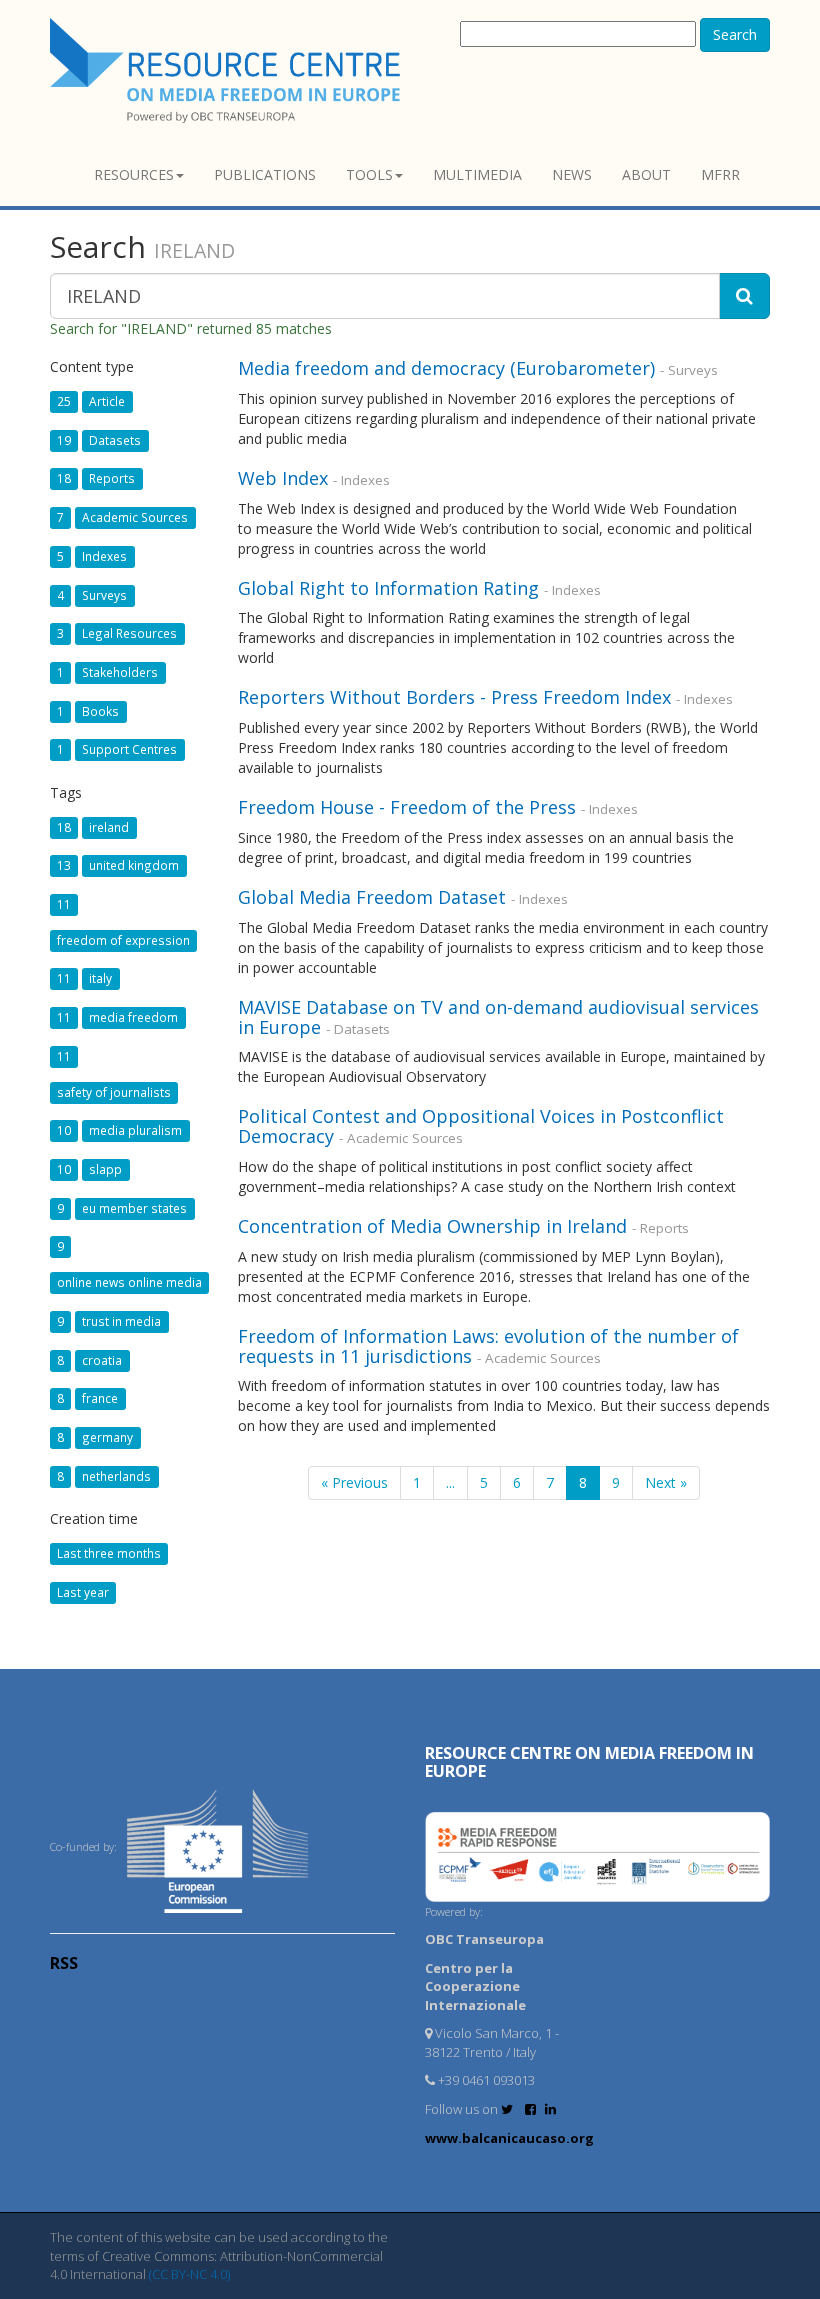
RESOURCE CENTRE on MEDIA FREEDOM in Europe (589, 1762)
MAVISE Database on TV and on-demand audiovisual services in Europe (498, 1017)
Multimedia (477, 174)
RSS (64, 1963)
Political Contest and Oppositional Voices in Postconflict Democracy (481, 1126)
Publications (265, 174)
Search (735, 34)
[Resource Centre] (228, 70)
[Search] (744, 296)
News (572, 174)
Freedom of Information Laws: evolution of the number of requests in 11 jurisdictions (488, 1346)
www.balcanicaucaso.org (509, 2138)
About (646, 174)
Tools (369, 174)
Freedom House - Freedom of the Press (407, 807)
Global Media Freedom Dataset (372, 897)
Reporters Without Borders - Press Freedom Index (457, 697)
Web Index (283, 478)
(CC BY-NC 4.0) (189, 2274)
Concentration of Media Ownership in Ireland (432, 1226)
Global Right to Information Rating (388, 588)
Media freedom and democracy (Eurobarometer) (446, 368)
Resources (134, 174)
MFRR (720, 174)
